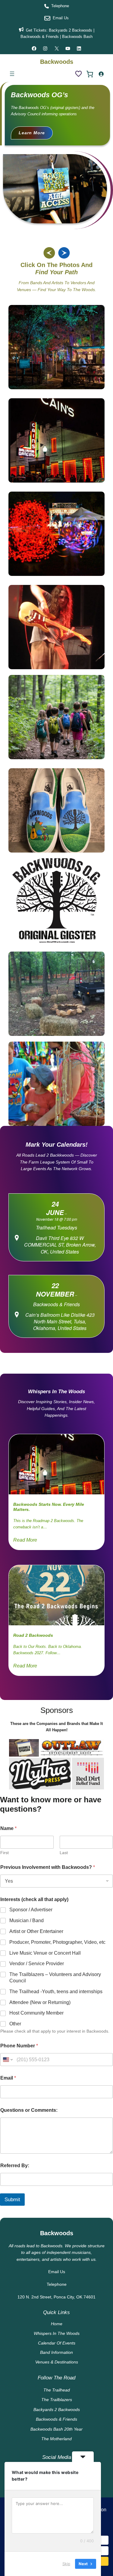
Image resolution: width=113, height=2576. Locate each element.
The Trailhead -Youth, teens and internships (56, 1992)
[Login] (101, 74)
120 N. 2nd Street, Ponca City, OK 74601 (56, 2297)
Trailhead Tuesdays (56, 1227)
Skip (66, 2564)
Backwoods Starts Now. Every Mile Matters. (49, 1507)
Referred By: (15, 2166)
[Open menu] (12, 74)
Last (64, 1853)
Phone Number (19, 2046)
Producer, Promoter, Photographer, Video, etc (57, 1942)
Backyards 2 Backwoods (71, 30)
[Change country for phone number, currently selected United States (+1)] (7, 2060)
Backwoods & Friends (56, 1304)
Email (8, 2078)
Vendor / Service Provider (37, 1964)
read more (25, 1540)
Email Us (61, 18)
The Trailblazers (57, 2400)
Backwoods (57, 62)
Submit (12, 2200)
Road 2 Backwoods (33, 1635)
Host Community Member (36, 2013)
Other (15, 2024)
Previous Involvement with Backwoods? (48, 1867)
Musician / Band (27, 1920)
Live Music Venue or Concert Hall (45, 1953)
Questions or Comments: (29, 2110)
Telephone (60, 6)
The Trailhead (57, 2390)
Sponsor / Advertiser (31, 1910)
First (5, 1853)
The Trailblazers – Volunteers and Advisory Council (55, 1978)
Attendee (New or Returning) (40, 2002)
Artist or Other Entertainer (36, 1931)
